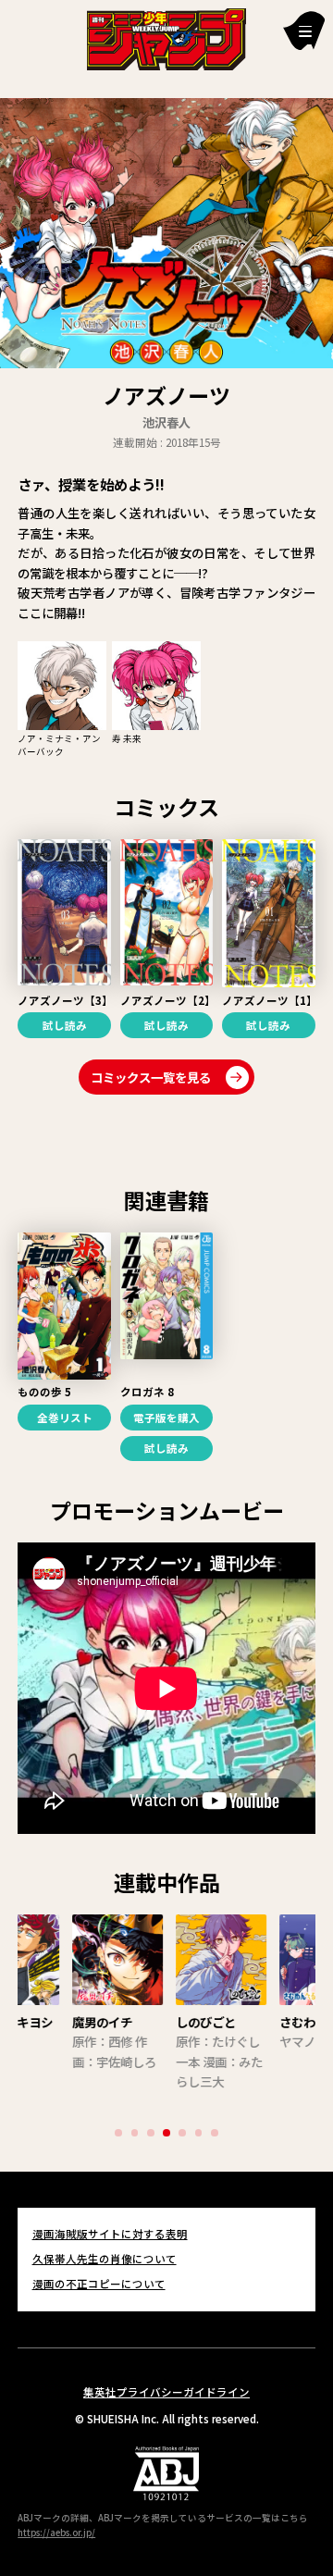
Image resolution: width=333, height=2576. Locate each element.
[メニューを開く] (304, 30)
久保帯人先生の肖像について (105, 2259)
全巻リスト (65, 1418)
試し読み (65, 1025)
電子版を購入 (166, 1418)
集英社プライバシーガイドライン (166, 2392)
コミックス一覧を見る (151, 1077)
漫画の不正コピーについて (99, 2284)
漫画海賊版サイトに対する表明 (110, 2234)
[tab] (118, 2133)
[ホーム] (167, 37)
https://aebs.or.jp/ (56, 2533)
